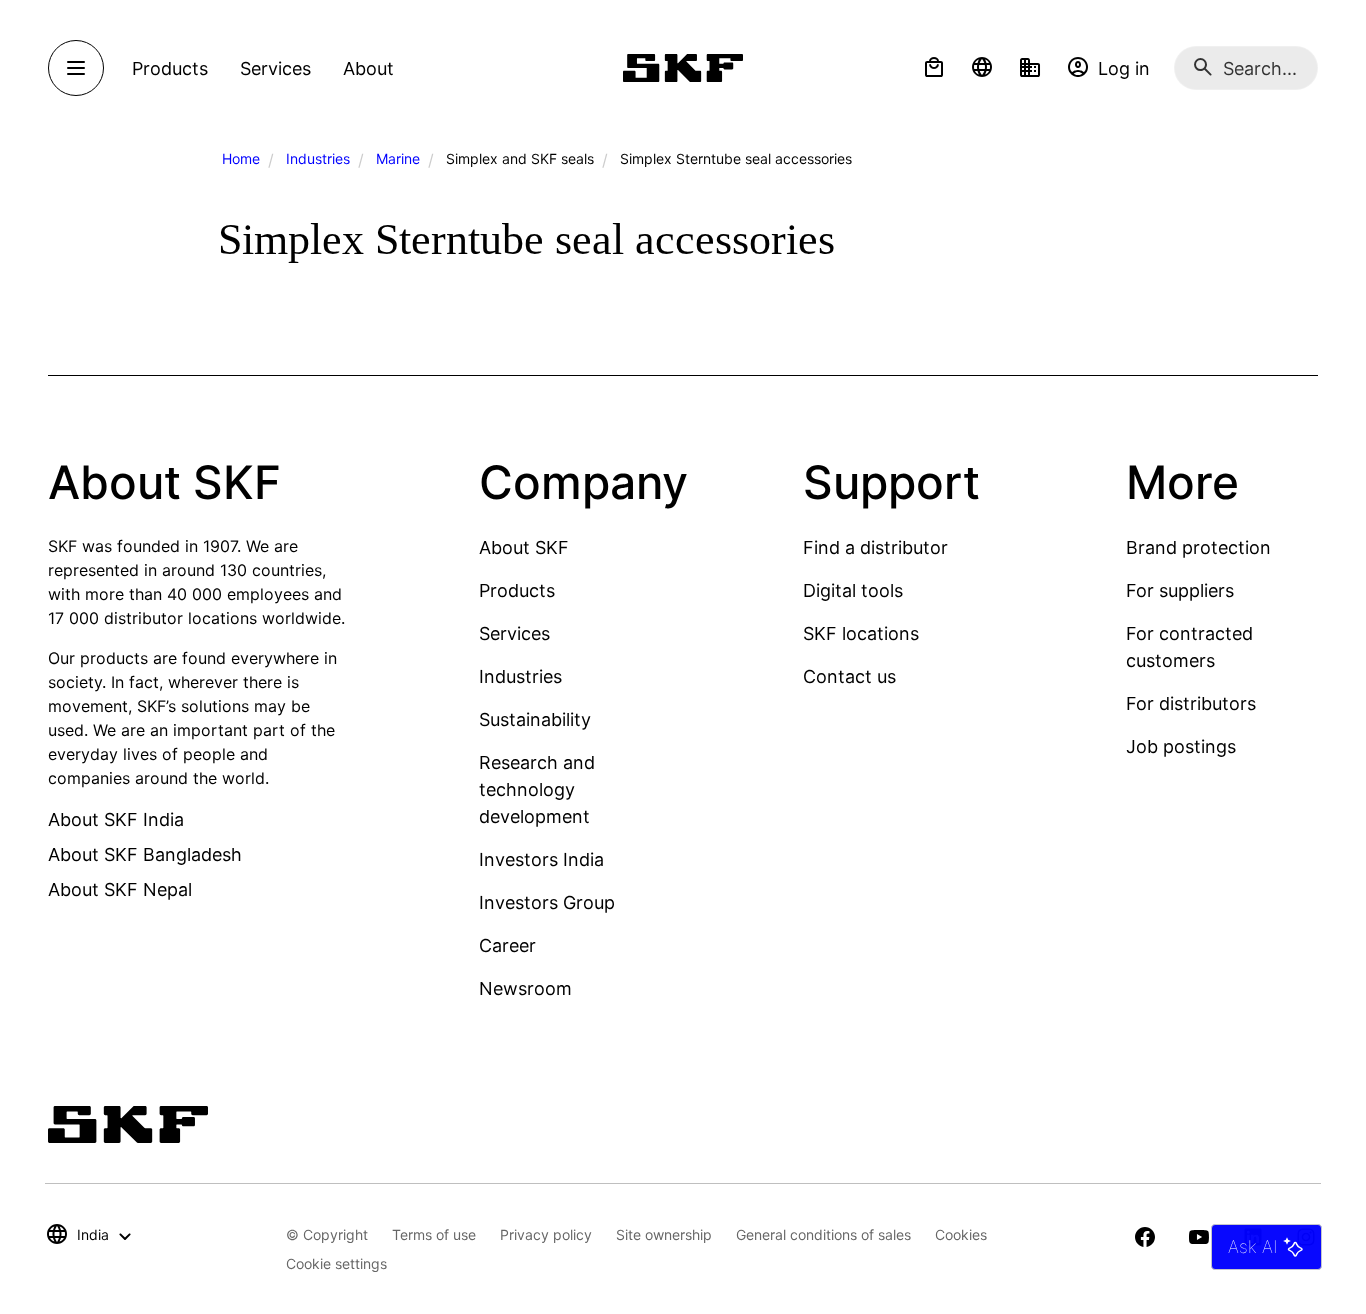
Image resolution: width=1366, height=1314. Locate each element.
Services (514, 633)
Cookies (961, 1234)
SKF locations (861, 633)
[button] (934, 68)
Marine (398, 158)
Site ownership (664, 1234)
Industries (318, 158)
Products (517, 590)
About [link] (368, 68)
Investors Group (547, 902)
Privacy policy (546, 1234)
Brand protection (1198, 547)
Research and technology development (537, 789)
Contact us (849, 676)
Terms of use (434, 1234)
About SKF (524, 547)
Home (241, 158)
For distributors (1191, 703)
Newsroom (525, 988)
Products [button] (170, 68)
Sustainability (535, 719)
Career (507, 945)
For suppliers (1180, 590)
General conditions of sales (823, 1234)
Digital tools (853, 590)
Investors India (541, 859)
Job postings (1181, 746)
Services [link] (275, 68)
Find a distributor (875, 547)
